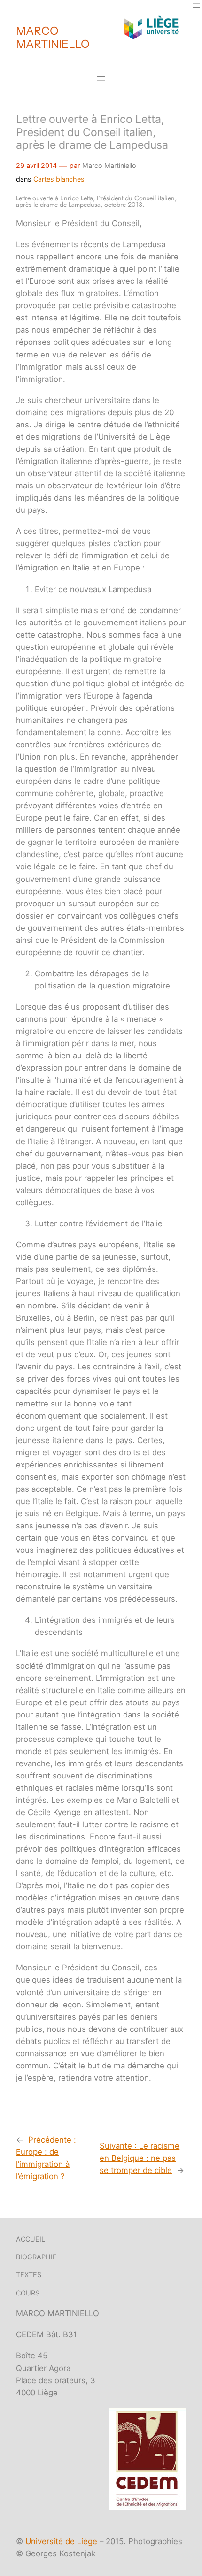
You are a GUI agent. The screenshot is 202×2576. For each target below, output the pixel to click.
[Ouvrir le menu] (196, 6)
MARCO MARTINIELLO (53, 37)
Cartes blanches (59, 179)
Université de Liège (61, 2541)
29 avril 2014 (36, 165)
